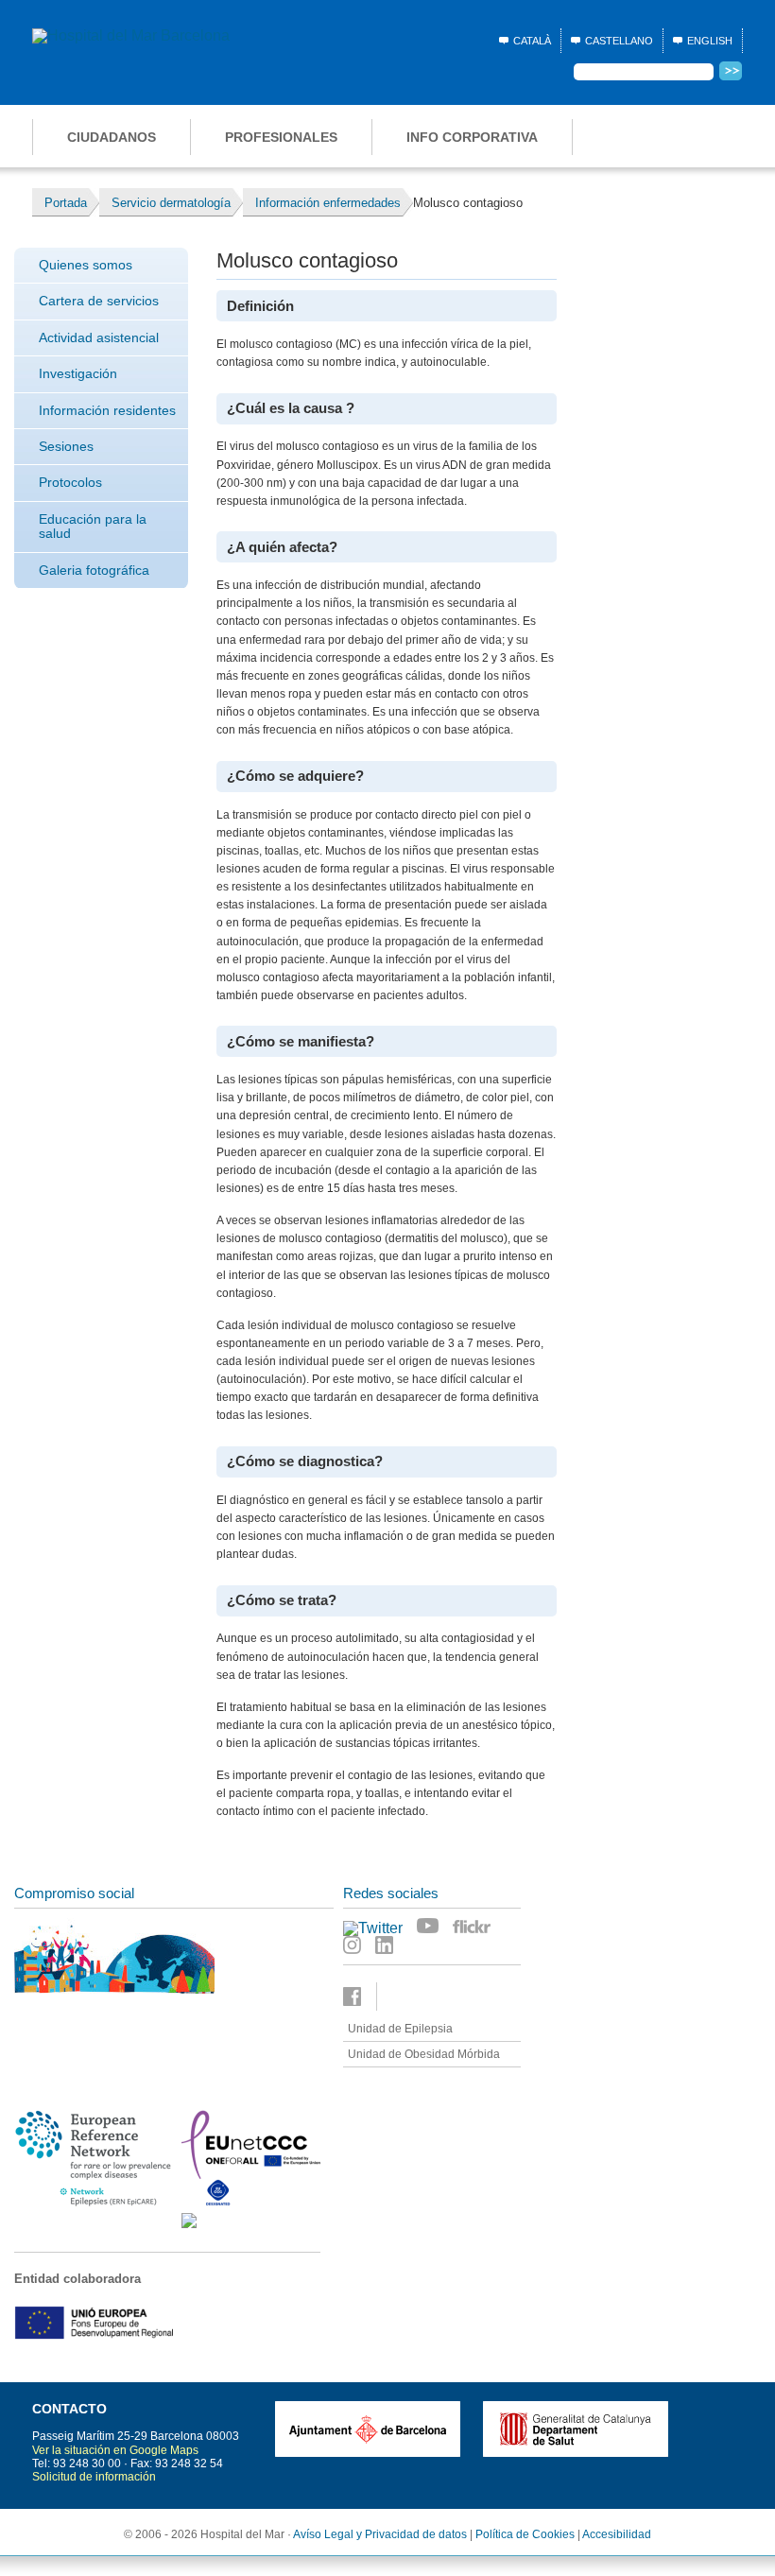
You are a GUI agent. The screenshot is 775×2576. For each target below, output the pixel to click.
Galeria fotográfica (94, 570)
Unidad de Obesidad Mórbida (424, 2054)
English (710, 41)
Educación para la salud (93, 526)
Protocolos (70, 482)
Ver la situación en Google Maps (115, 2450)
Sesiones (66, 446)
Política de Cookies (525, 2534)
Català (532, 41)
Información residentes (107, 410)
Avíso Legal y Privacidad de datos (380, 2534)
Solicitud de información (94, 2477)
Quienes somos (86, 265)
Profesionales (281, 137)
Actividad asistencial (99, 337)
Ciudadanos (112, 137)
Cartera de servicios (99, 301)
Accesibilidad (617, 2534)
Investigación (78, 373)
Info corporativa (472, 137)
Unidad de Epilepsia (400, 2029)
